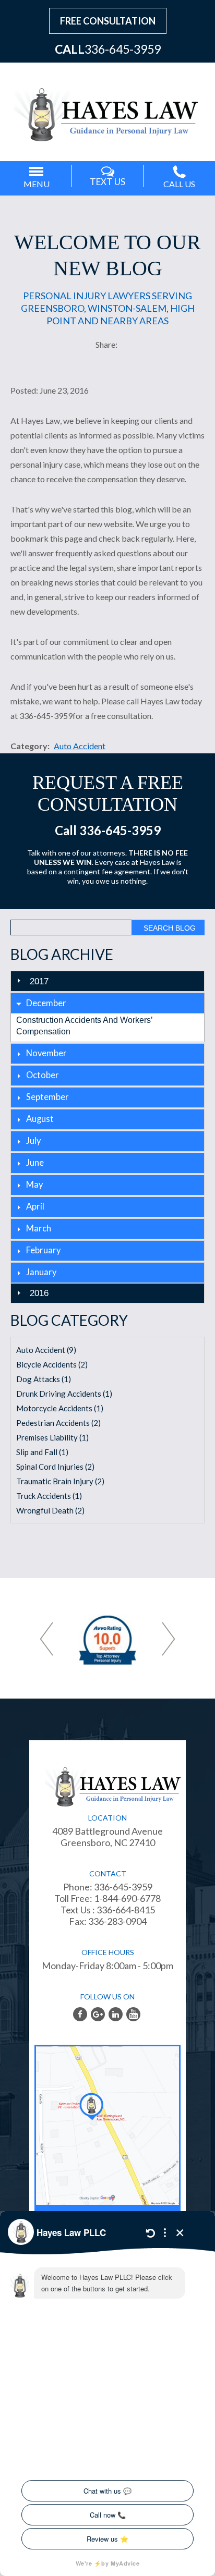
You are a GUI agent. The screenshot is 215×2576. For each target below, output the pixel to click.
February (43, 1250)
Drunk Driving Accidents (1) (64, 1394)
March (39, 1228)
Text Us (107, 182)
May (34, 1185)
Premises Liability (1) (52, 1437)
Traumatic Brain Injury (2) (60, 1481)
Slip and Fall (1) (42, 1452)
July (33, 1141)
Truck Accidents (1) (49, 1496)
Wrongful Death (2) (50, 1510)
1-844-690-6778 (127, 1898)
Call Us (179, 184)
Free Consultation (108, 21)
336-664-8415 (125, 1910)
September (47, 1097)
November (46, 1053)
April (35, 1206)
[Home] (107, 109)
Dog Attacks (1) (44, 1379)
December (46, 1003)
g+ (98, 2014)
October (43, 1075)
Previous (46, 1639)
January (41, 1272)
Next (169, 1639)
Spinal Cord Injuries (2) (55, 1467)
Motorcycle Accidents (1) (60, 1408)
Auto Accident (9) (46, 1350)
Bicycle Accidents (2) (52, 1364)
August (40, 1119)
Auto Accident (80, 746)
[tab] (107, 1003)
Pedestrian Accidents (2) (58, 1423)
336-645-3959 (123, 49)
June (35, 1163)
